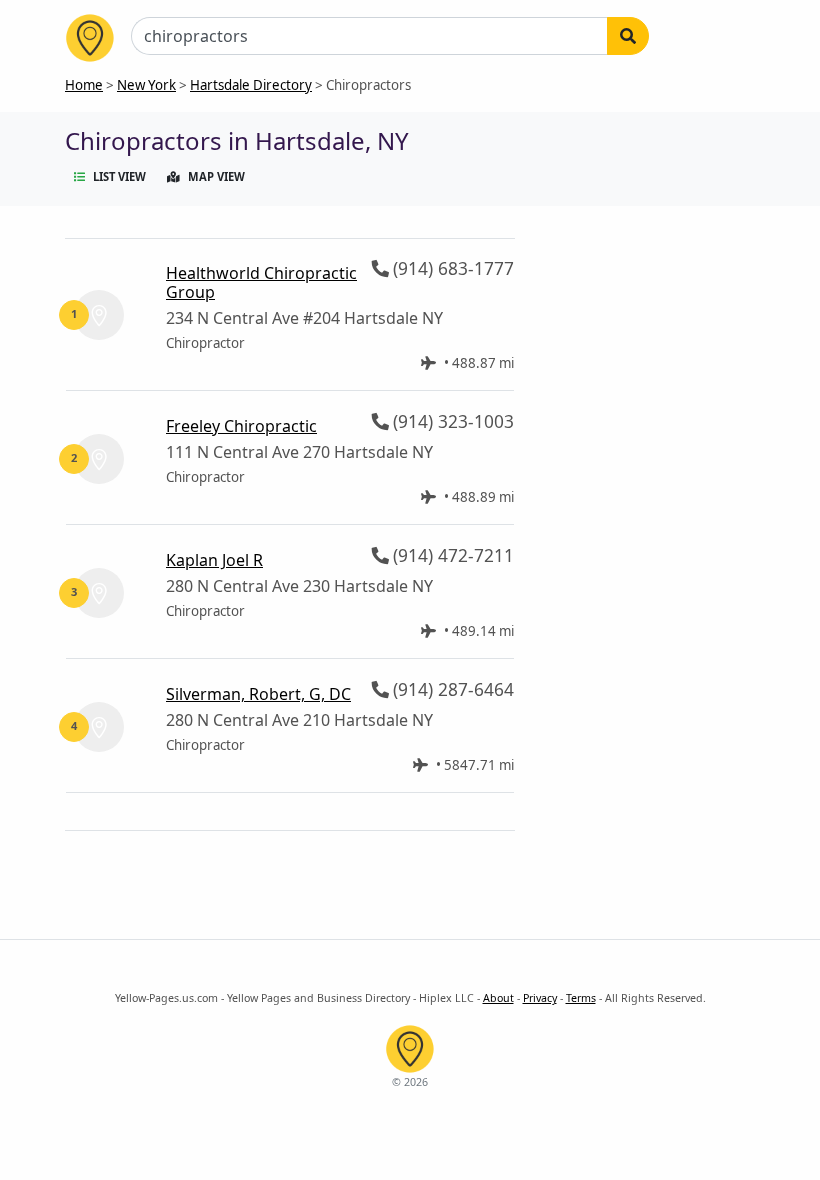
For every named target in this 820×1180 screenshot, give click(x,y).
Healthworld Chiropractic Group (261, 282)
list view (119, 176)
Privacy (540, 998)
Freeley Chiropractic (241, 426)
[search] (628, 36)
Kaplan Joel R (214, 560)
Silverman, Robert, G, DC (258, 694)
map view (216, 176)
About (498, 998)
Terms (581, 998)
